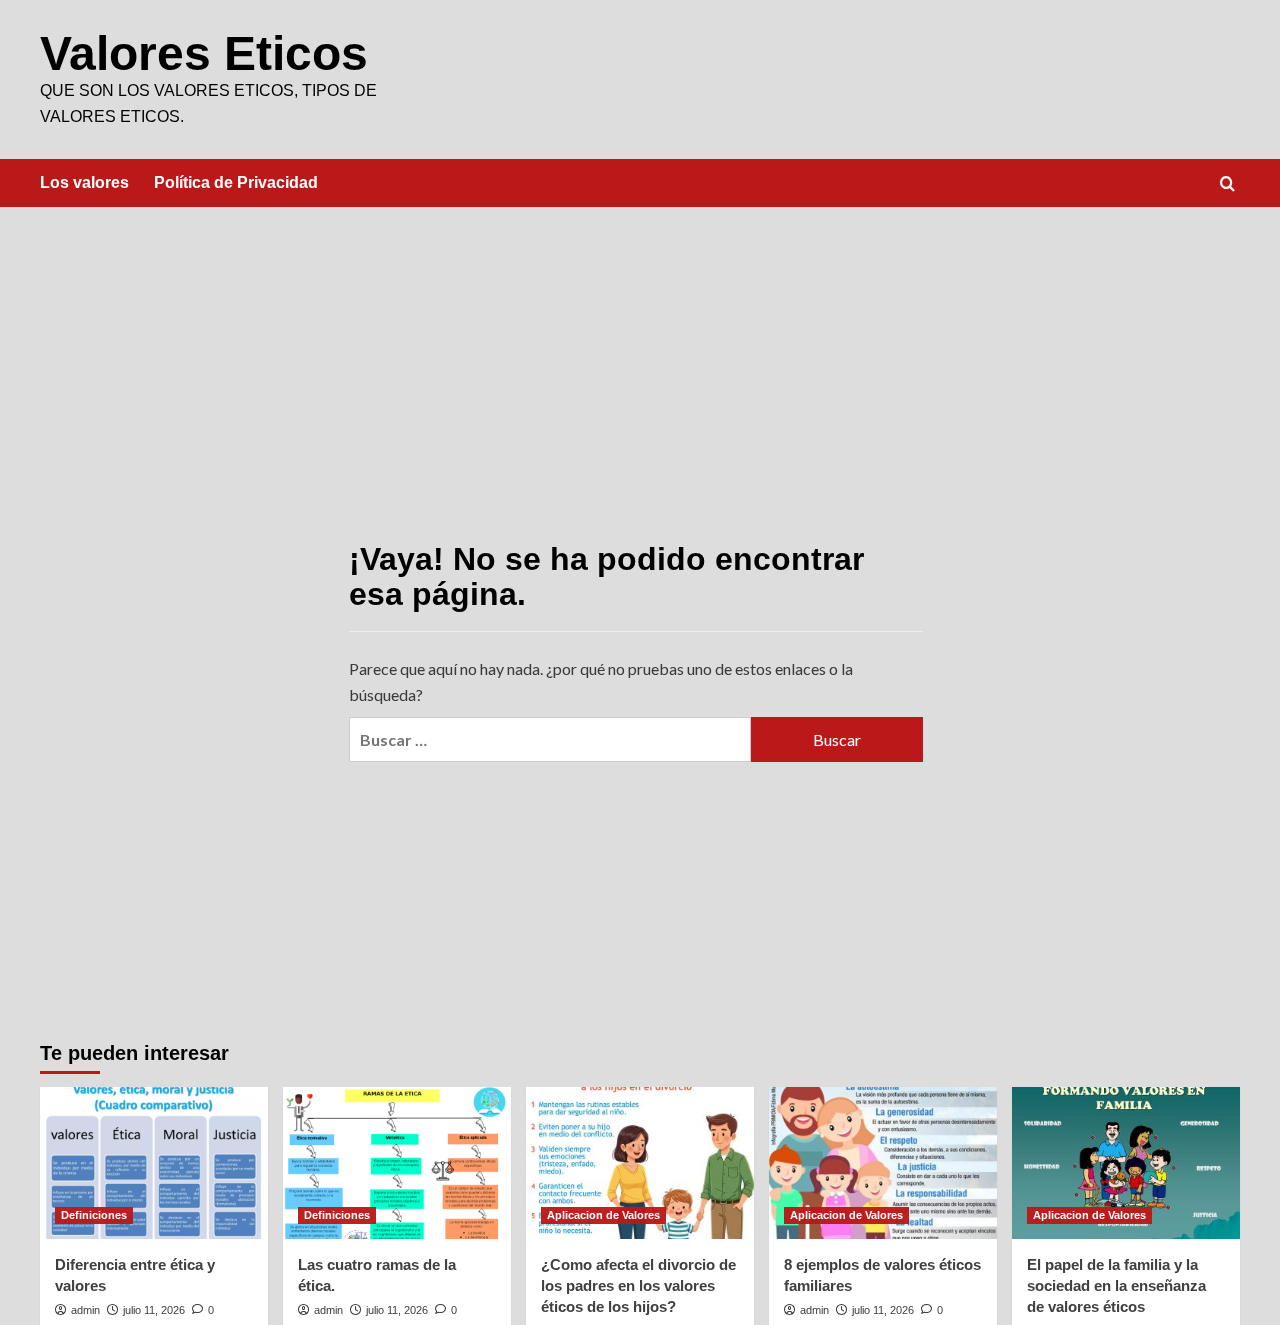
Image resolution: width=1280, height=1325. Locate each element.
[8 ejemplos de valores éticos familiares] (883, 1163)
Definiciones (94, 1215)
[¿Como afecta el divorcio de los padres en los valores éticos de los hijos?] (640, 1163)
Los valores (84, 182)
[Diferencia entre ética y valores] (154, 1163)
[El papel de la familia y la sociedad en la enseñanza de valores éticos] (1126, 1163)
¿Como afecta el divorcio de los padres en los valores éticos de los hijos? (638, 1285)
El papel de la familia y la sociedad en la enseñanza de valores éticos (1116, 1285)
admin (85, 1310)
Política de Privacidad (236, 182)
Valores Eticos (204, 53)
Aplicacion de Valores (603, 1215)
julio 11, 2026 (154, 1310)
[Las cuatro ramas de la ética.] (397, 1163)
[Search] (1227, 184)
